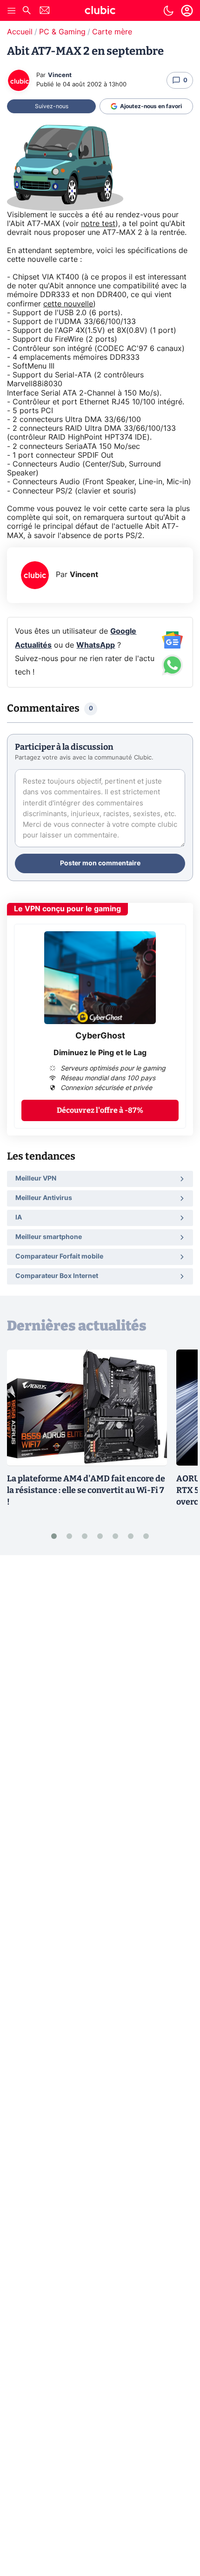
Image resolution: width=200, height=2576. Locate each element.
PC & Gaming (62, 32)
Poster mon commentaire (100, 863)
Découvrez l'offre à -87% (100, 1110)
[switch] (168, 11)
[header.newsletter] (45, 11)
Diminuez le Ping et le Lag (100, 1053)
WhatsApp (96, 645)
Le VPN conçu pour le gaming (67, 909)
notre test (98, 224)
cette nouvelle (68, 304)
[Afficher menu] (12, 11)
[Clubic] (100, 12)
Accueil (20, 32)
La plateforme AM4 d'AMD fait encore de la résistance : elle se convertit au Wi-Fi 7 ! (86, 1490)
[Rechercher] (27, 11)
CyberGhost (100, 1036)
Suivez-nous (52, 106)
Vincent (60, 75)
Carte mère (112, 32)
